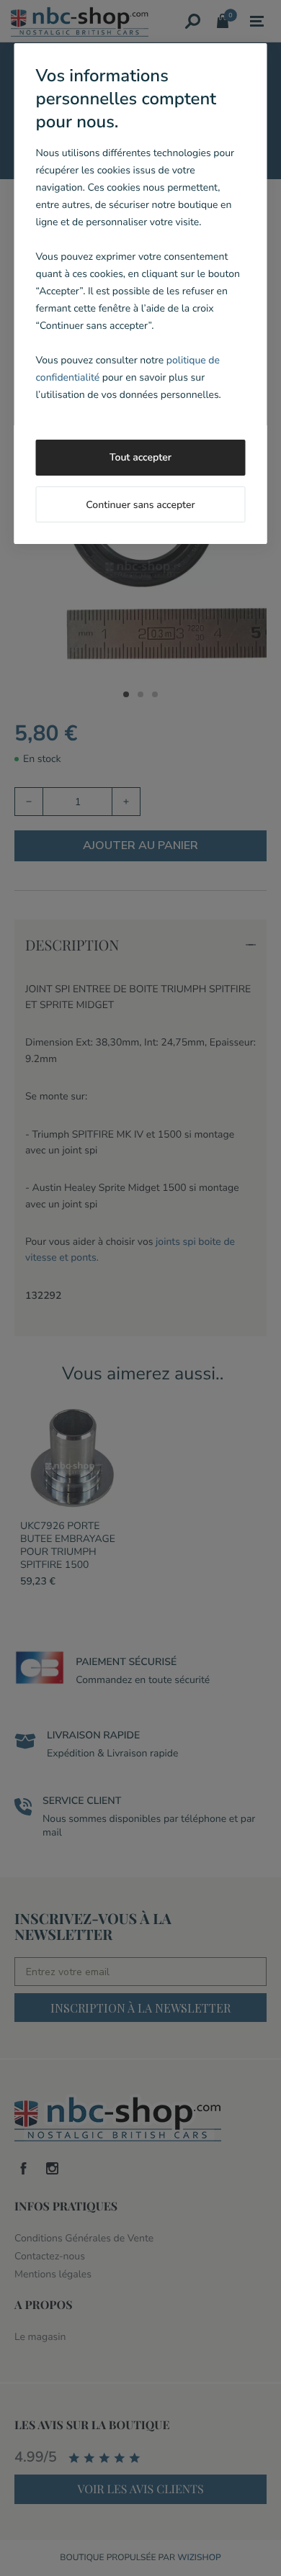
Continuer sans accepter (140, 505)
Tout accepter (140, 457)
